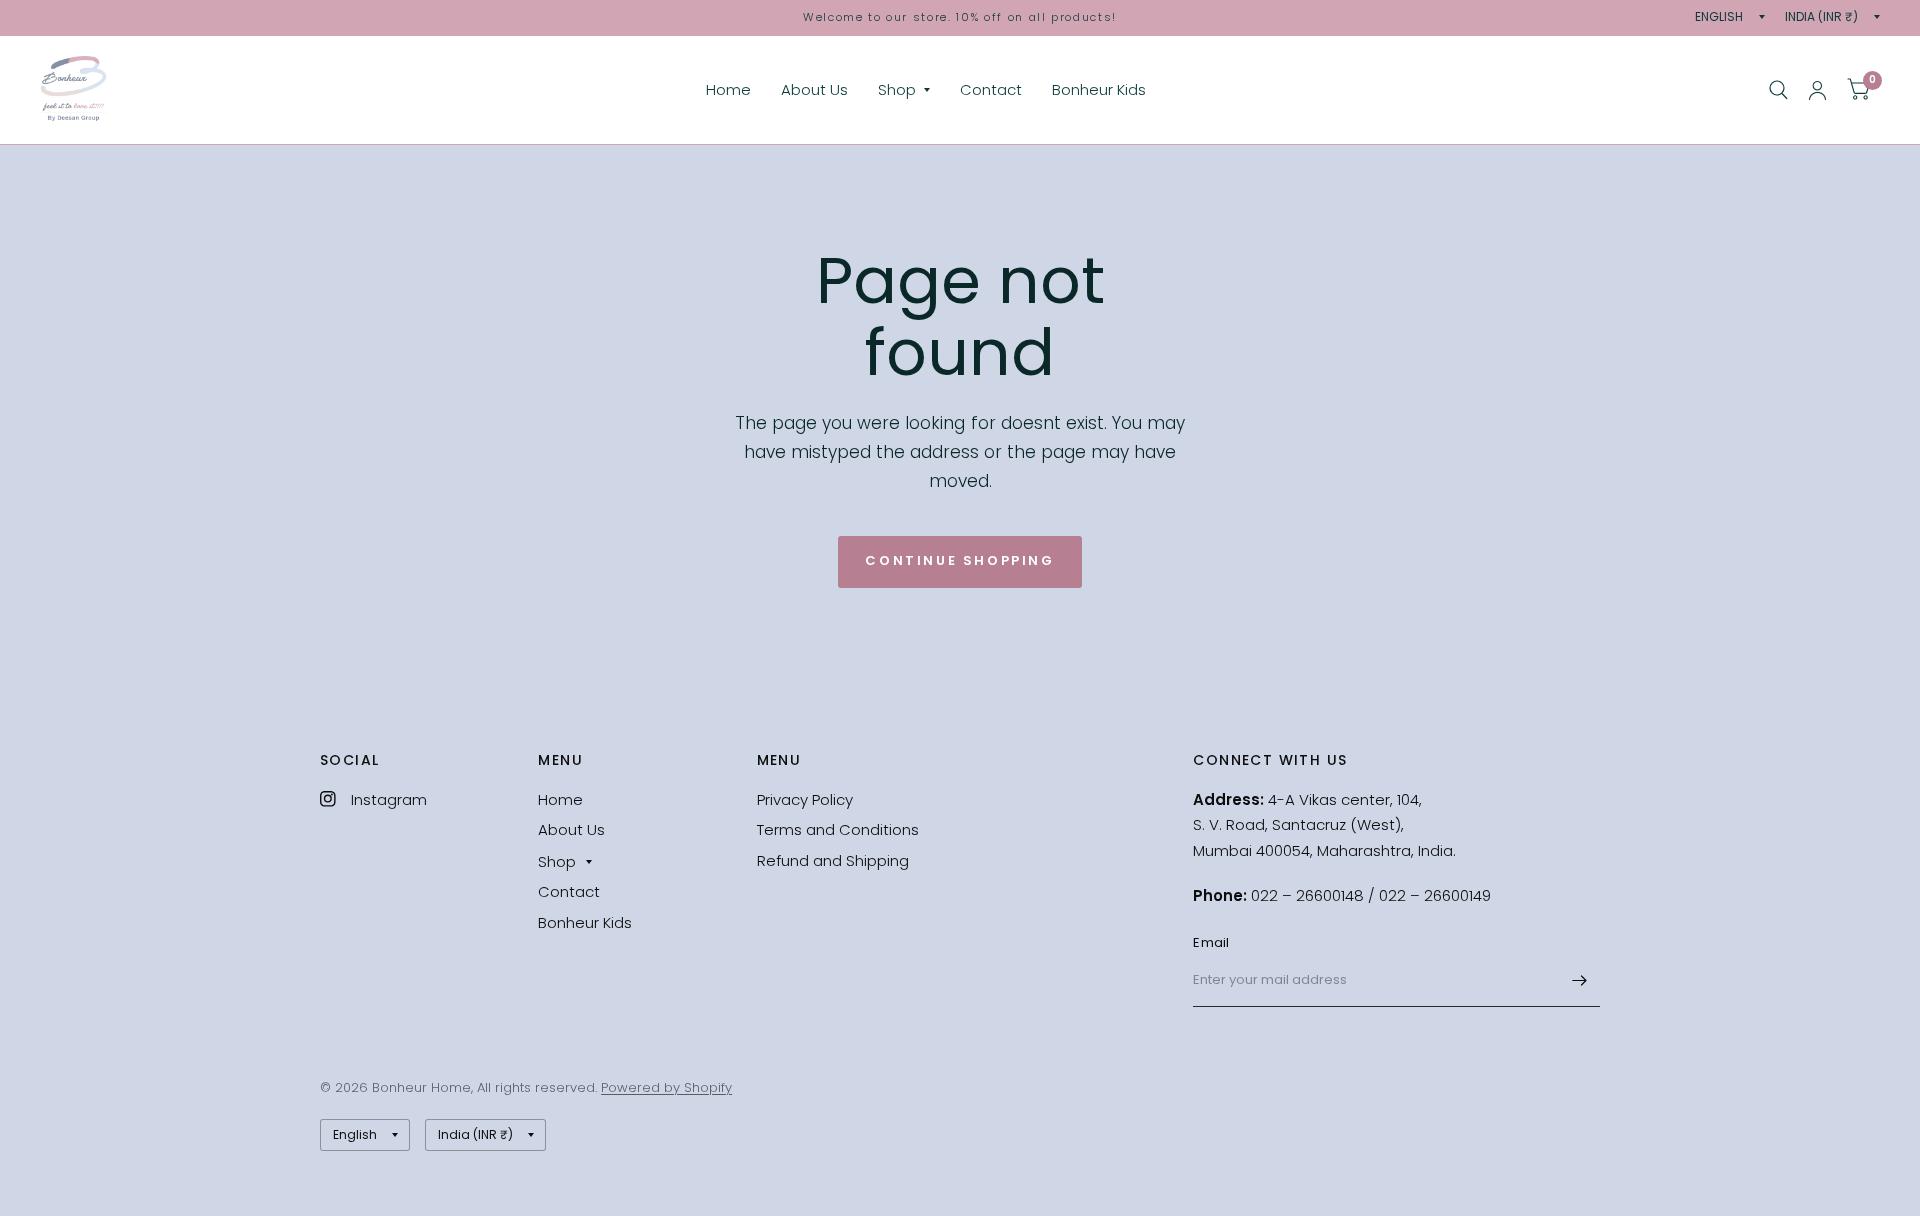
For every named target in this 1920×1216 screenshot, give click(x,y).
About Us (814, 89)
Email (1211, 942)
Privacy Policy (805, 799)
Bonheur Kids (1099, 89)
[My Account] (1817, 90)
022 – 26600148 (1309, 895)
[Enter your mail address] (1580, 981)
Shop (897, 89)
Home (728, 89)
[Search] (1778, 90)
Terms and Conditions (838, 829)
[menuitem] (728, 90)
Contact (991, 89)
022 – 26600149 (1435, 895)
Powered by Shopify (666, 1087)
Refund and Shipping (833, 860)
